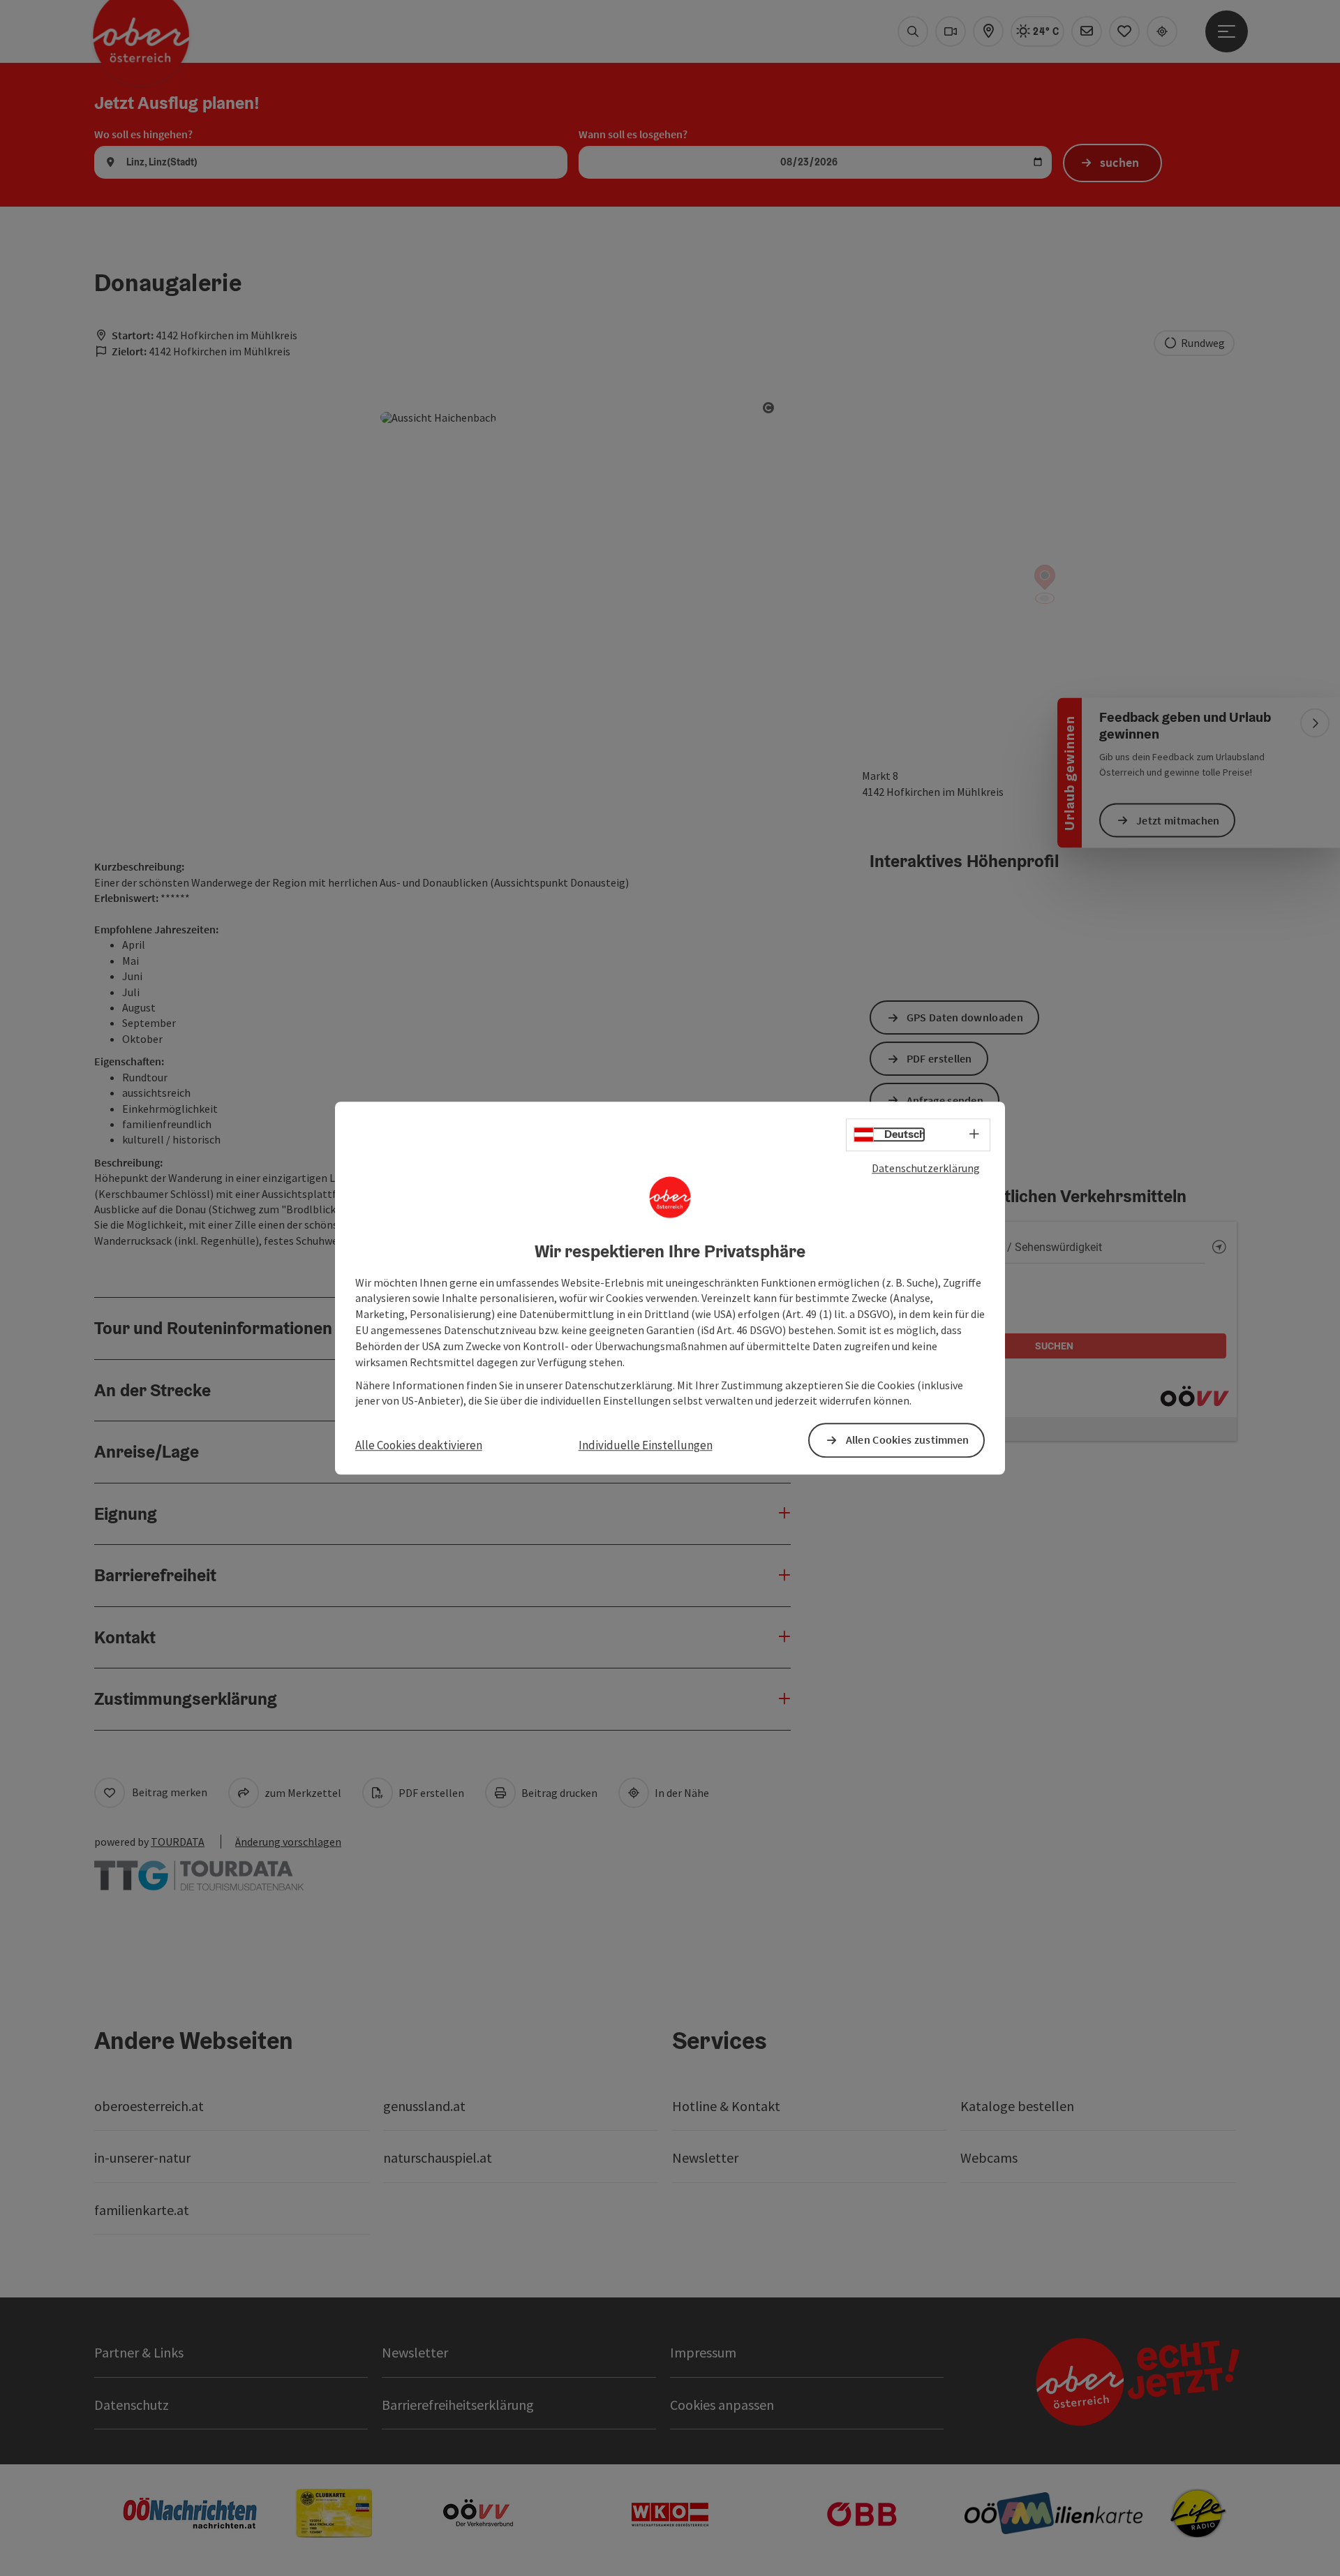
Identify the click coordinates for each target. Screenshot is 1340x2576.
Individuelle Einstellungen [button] (646, 1446)
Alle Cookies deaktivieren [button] (419, 1446)
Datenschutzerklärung (926, 1168)
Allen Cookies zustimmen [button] (908, 1440)
